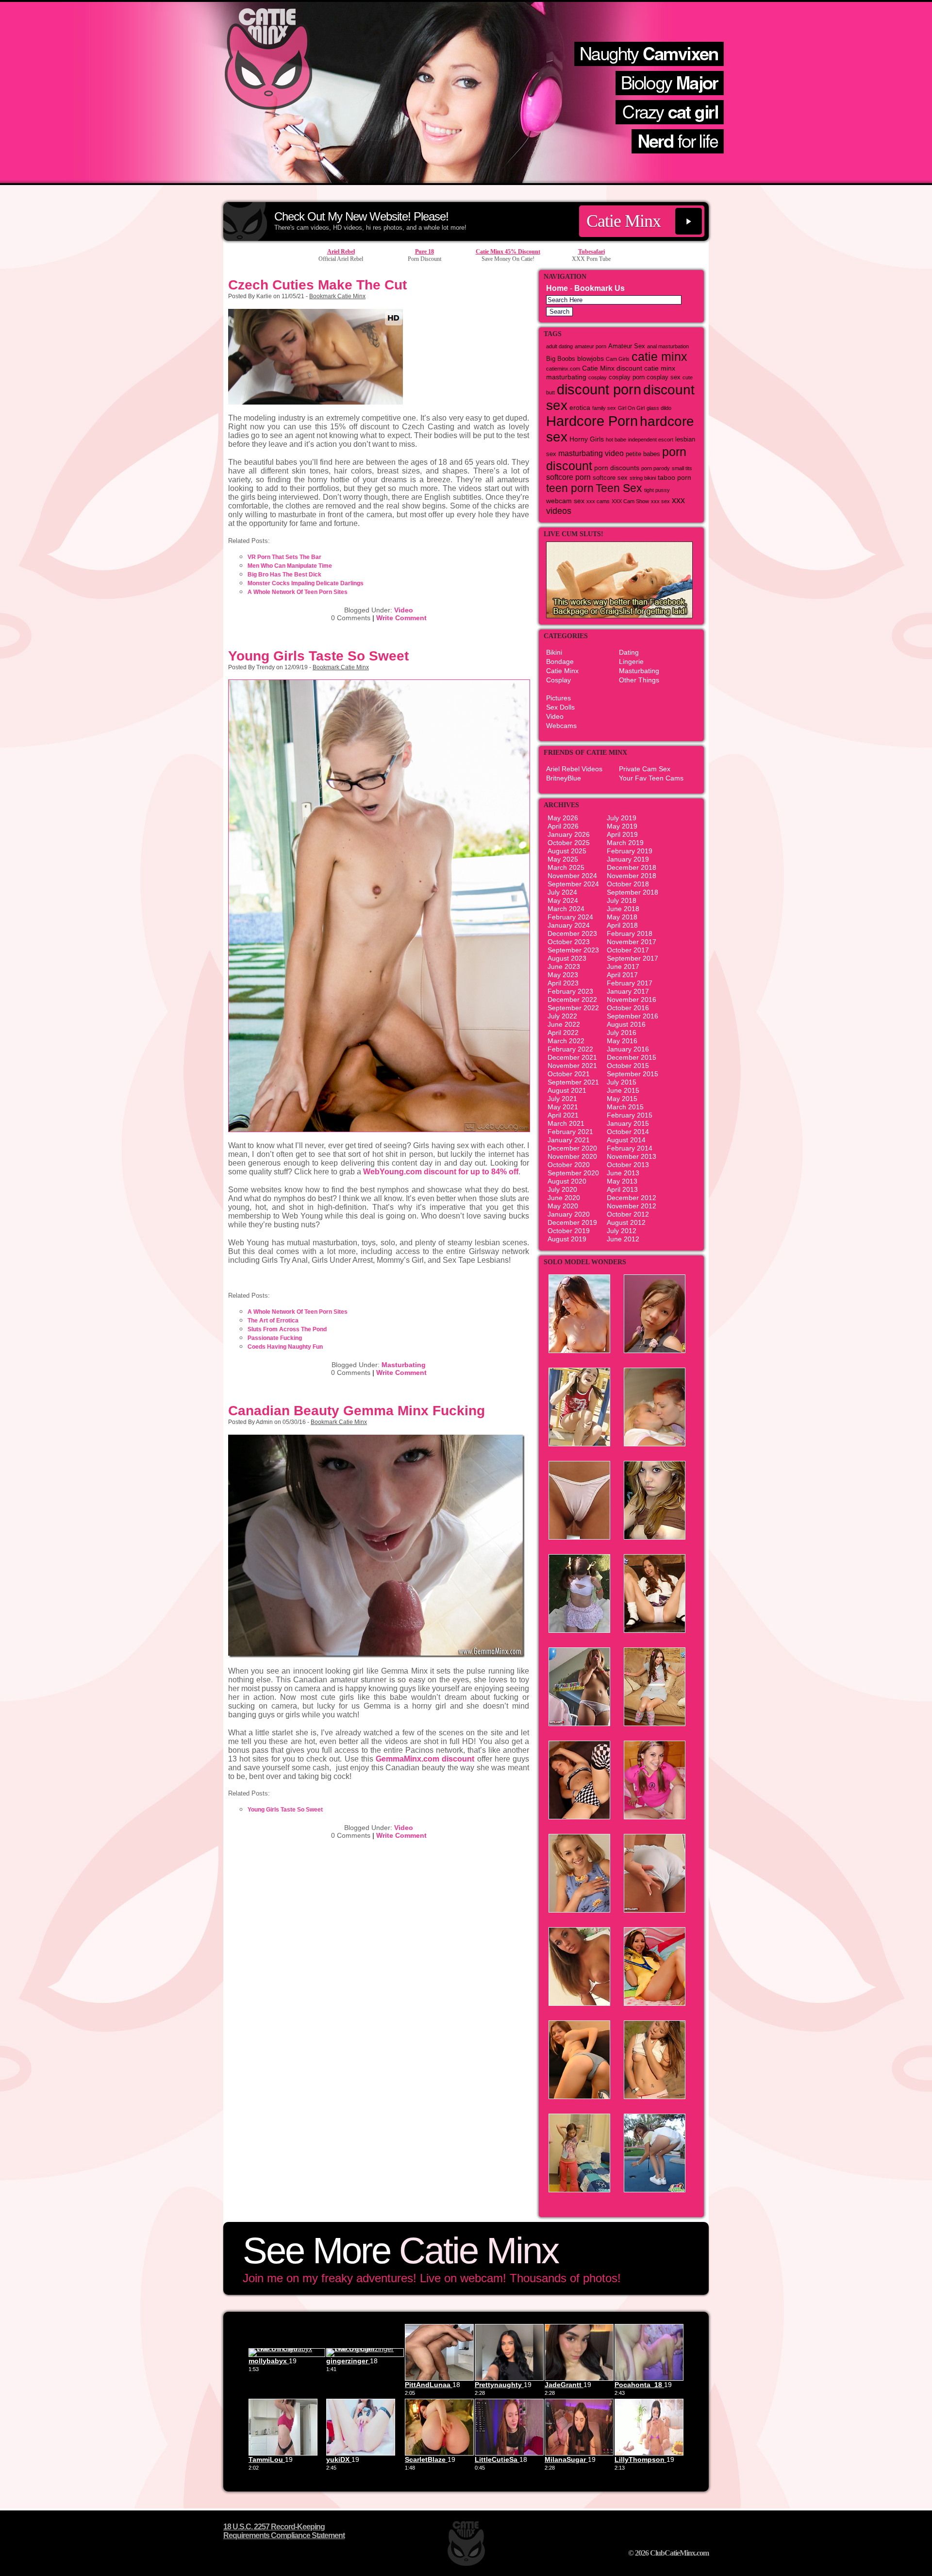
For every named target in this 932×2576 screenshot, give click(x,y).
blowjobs (591, 358)
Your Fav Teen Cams (651, 778)
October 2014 (628, 1132)
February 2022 (570, 1049)
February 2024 (570, 917)
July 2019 (622, 818)
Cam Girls (618, 359)
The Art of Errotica (273, 1321)
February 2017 (630, 983)
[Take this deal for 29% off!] (466, 182)
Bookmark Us (599, 288)
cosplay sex (664, 377)
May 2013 (622, 1181)
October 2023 (569, 942)
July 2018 (622, 900)
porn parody (656, 468)
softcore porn (568, 477)
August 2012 (626, 1222)
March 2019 (625, 843)
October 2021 (569, 1074)
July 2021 (562, 1099)
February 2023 (570, 991)
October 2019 (569, 1231)
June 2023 (564, 966)
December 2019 (572, 1222)
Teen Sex (619, 488)
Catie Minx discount (612, 368)
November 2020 (572, 1156)
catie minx (659, 357)
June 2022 (564, 1024)
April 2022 (563, 1033)
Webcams (561, 726)
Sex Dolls (560, 707)
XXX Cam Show (630, 501)
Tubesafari (591, 252)
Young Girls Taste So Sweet (318, 656)
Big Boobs (561, 359)
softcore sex (610, 478)
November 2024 (572, 876)
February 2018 (630, 933)
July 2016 (622, 1033)
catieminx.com (563, 369)
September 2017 (632, 958)
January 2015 (628, 1123)
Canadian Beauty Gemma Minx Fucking (357, 1411)
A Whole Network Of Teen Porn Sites (298, 592)
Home (557, 288)
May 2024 (563, 900)
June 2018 (623, 909)
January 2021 (569, 1140)
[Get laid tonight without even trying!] (619, 616)
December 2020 (572, 1148)
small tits (682, 468)
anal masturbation (668, 346)
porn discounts (617, 468)
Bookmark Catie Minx (337, 296)
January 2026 (569, 834)
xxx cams (598, 501)
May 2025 (563, 859)
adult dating (559, 346)
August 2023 (567, 958)
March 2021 (566, 1123)
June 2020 (564, 1198)
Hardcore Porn (592, 421)
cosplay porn (627, 377)
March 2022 (566, 1041)
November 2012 (632, 1206)
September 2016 (632, 1016)
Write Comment (401, 618)
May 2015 (622, 1099)
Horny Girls (587, 439)
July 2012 (622, 1231)
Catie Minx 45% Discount (508, 252)
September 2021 (573, 1082)
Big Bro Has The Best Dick (284, 575)
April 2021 (563, 1115)
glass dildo (659, 408)
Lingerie (631, 661)
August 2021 (567, 1090)
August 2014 (626, 1140)
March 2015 (625, 1107)
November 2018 (632, 876)
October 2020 (569, 1165)
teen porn (570, 488)
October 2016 (628, 1008)
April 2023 (563, 983)
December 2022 (572, 1000)
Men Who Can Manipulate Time (290, 566)
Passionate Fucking (275, 1338)
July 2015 (622, 1082)
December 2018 (632, 867)
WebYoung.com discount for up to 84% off (441, 1172)
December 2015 (632, 1057)
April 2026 (563, 826)
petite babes (643, 454)
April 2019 (622, 834)
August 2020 (567, 1181)
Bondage (560, 661)
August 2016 (626, 1024)
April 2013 (622, 1189)
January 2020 (569, 1214)
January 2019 (628, 859)
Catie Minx (624, 221)
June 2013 (623, 1173)
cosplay (598, 377)
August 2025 (567, 851)
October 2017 (628, 950)
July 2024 (562, 892)
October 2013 (628, 1165)
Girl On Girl (631, 408)
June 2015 (623, 1090)
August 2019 (567, 1239)
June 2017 (623, 966)
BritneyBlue (564, 778)
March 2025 (566, 867)
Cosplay (558, 680)
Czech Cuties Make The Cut (317, 285)
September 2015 (632, 1074)
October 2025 (569, 843)
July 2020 (562, 1189)
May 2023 (563, 975)
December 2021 (572, 1057)
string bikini (643, 478)
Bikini (554, 652)
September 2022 (573, 1008)
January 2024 (569, 925)
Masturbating (404, 1365)
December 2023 (572, 933)
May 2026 (563, 818)
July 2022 (562, 1016)
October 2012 (628, 1214)
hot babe (616, 440)
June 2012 (623, 1239)
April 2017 (622, 975)
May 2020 (563, 1206)
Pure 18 (424, 252)
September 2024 (573, 884)
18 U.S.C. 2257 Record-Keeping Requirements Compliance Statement (284, 2531)
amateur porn (591, 346)
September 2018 (632, 892)
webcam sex (565, 501)
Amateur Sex (627, 346)
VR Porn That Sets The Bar (284, 557)
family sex (604, 408)
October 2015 (628, 1066)
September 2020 (573, 1173)
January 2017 (628, 991)
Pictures (558, 698)
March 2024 (566, 909)
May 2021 (563, 1107)
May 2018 (622, 917)
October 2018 (628, 884)
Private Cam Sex (645, 769)
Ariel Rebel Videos (574, 769)
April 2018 (622, 925)
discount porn (599, 389)
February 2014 (630, 1148)
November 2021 (572, 1066)
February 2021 (570, 1132)
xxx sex (660, 501)
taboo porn (674, 477)
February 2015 (630, 1115)
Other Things (639, 680)
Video (404, 610)
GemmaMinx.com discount (425, 1759)
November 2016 (632, 1000)
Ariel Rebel (341, 252)
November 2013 (632, 1156)
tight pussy (657, 490)
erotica (580, 407)
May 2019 (622, 826)
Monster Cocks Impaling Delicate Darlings (306, 583)
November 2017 (632, 942)
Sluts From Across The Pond (287, 1329)
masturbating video (591, 453)
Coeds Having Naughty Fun (285, 1347)
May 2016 (622, 1041)
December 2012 (632, 1198)
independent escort (651, 440)
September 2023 (573, 950)
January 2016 (628, 1049)
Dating (629, 652)
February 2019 (630, 851)
